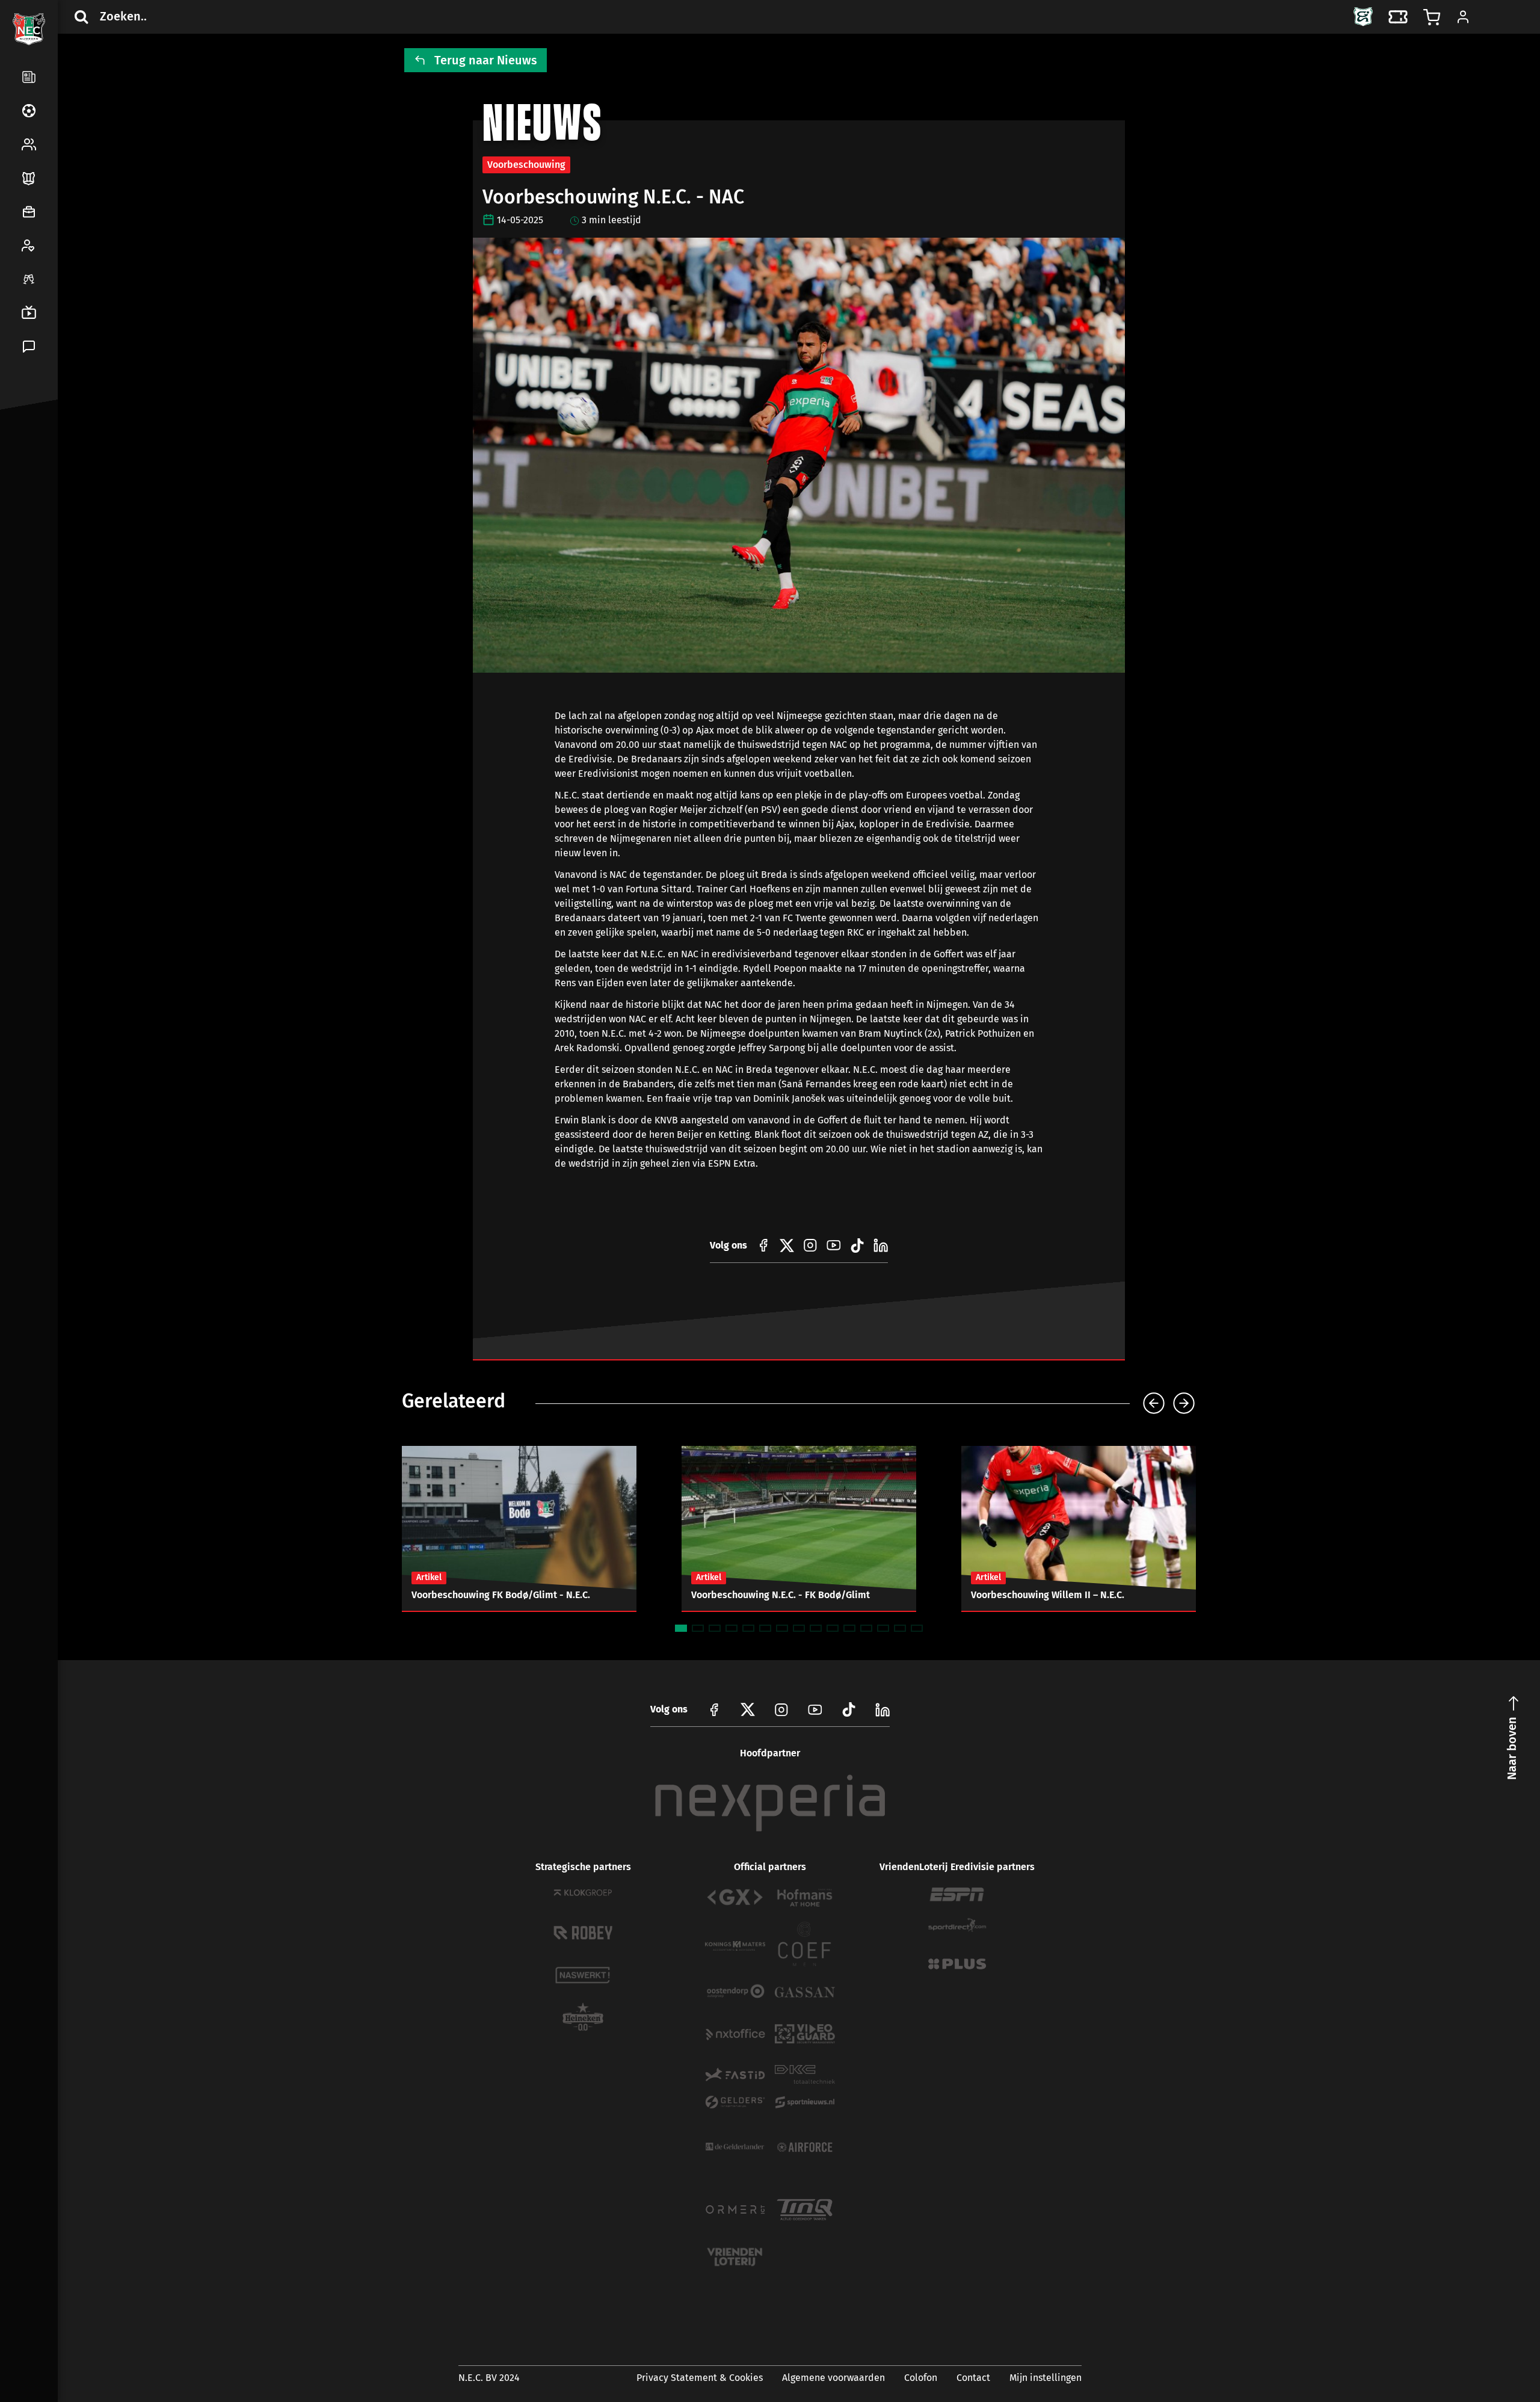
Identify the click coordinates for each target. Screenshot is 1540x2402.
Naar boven (1512, 1748)
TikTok (55, 489)
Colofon (921, 2378)
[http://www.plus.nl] (957, 1964)
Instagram (781, 1709)
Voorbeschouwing (526, 165)
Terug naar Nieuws (486, 60)
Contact (973, 2378)
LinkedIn (26, 489)
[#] (763, 1246)
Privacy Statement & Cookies (700, 2378)
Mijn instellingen (1046, 2378)
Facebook (26, 460)
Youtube (815, 1709)
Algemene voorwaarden (833, 2378)
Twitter (55, 460)
